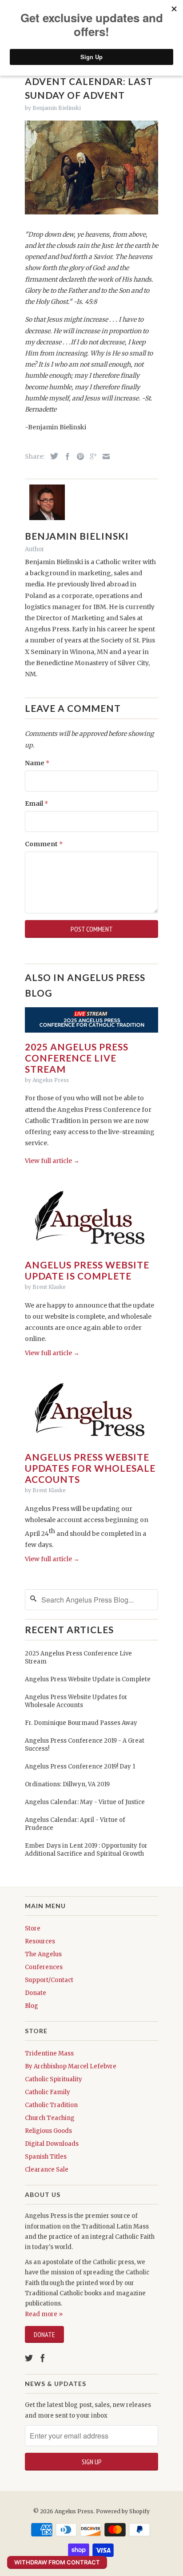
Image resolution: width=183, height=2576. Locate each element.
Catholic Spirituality (54, 2079)
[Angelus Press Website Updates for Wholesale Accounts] (88, 1445)
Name (37, 763)
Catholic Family (48, 2092)
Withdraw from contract (57, 2562)
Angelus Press (74, 2511)
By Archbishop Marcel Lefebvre (71, 2066)
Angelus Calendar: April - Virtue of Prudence (75, 1824)
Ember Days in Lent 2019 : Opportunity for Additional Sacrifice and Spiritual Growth (86, 1850)
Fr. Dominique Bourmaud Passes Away (81, 1723)
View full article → (52, 1161)
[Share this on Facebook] (65, 456)
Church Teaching (50, 2118)
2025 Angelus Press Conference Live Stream (77, 1058)
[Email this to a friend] (104, 456)
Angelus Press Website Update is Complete (87, 1270)
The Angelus (43, 1954)
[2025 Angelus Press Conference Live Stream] (91, 1035)
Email (36, 803)
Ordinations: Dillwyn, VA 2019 (67, 1784)
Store (33, 1928)
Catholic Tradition (51, 2105)
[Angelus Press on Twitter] (29, 2358)
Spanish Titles (46, 2157)
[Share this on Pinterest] (78, 456)
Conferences (44, 1967)
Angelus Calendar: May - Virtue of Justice (85, 1802)
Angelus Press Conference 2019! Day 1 (80, 1766)
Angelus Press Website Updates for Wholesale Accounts (90, 1468)
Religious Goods (48, 2131)
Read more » (44, 2314)
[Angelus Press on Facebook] (43, 2358)
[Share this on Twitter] (52, 456)
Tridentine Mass (49, 2053)
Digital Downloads (52, 2144)
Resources (40, 1941)
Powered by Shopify (123, 2511)
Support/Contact (49, 1980)
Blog (32, 2006)
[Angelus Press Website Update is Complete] (88, 1253)
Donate (36, 1993)
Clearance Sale (47, 2170)
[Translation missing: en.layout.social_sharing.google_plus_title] (91, 456)
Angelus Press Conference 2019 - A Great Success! (85, 1745)
